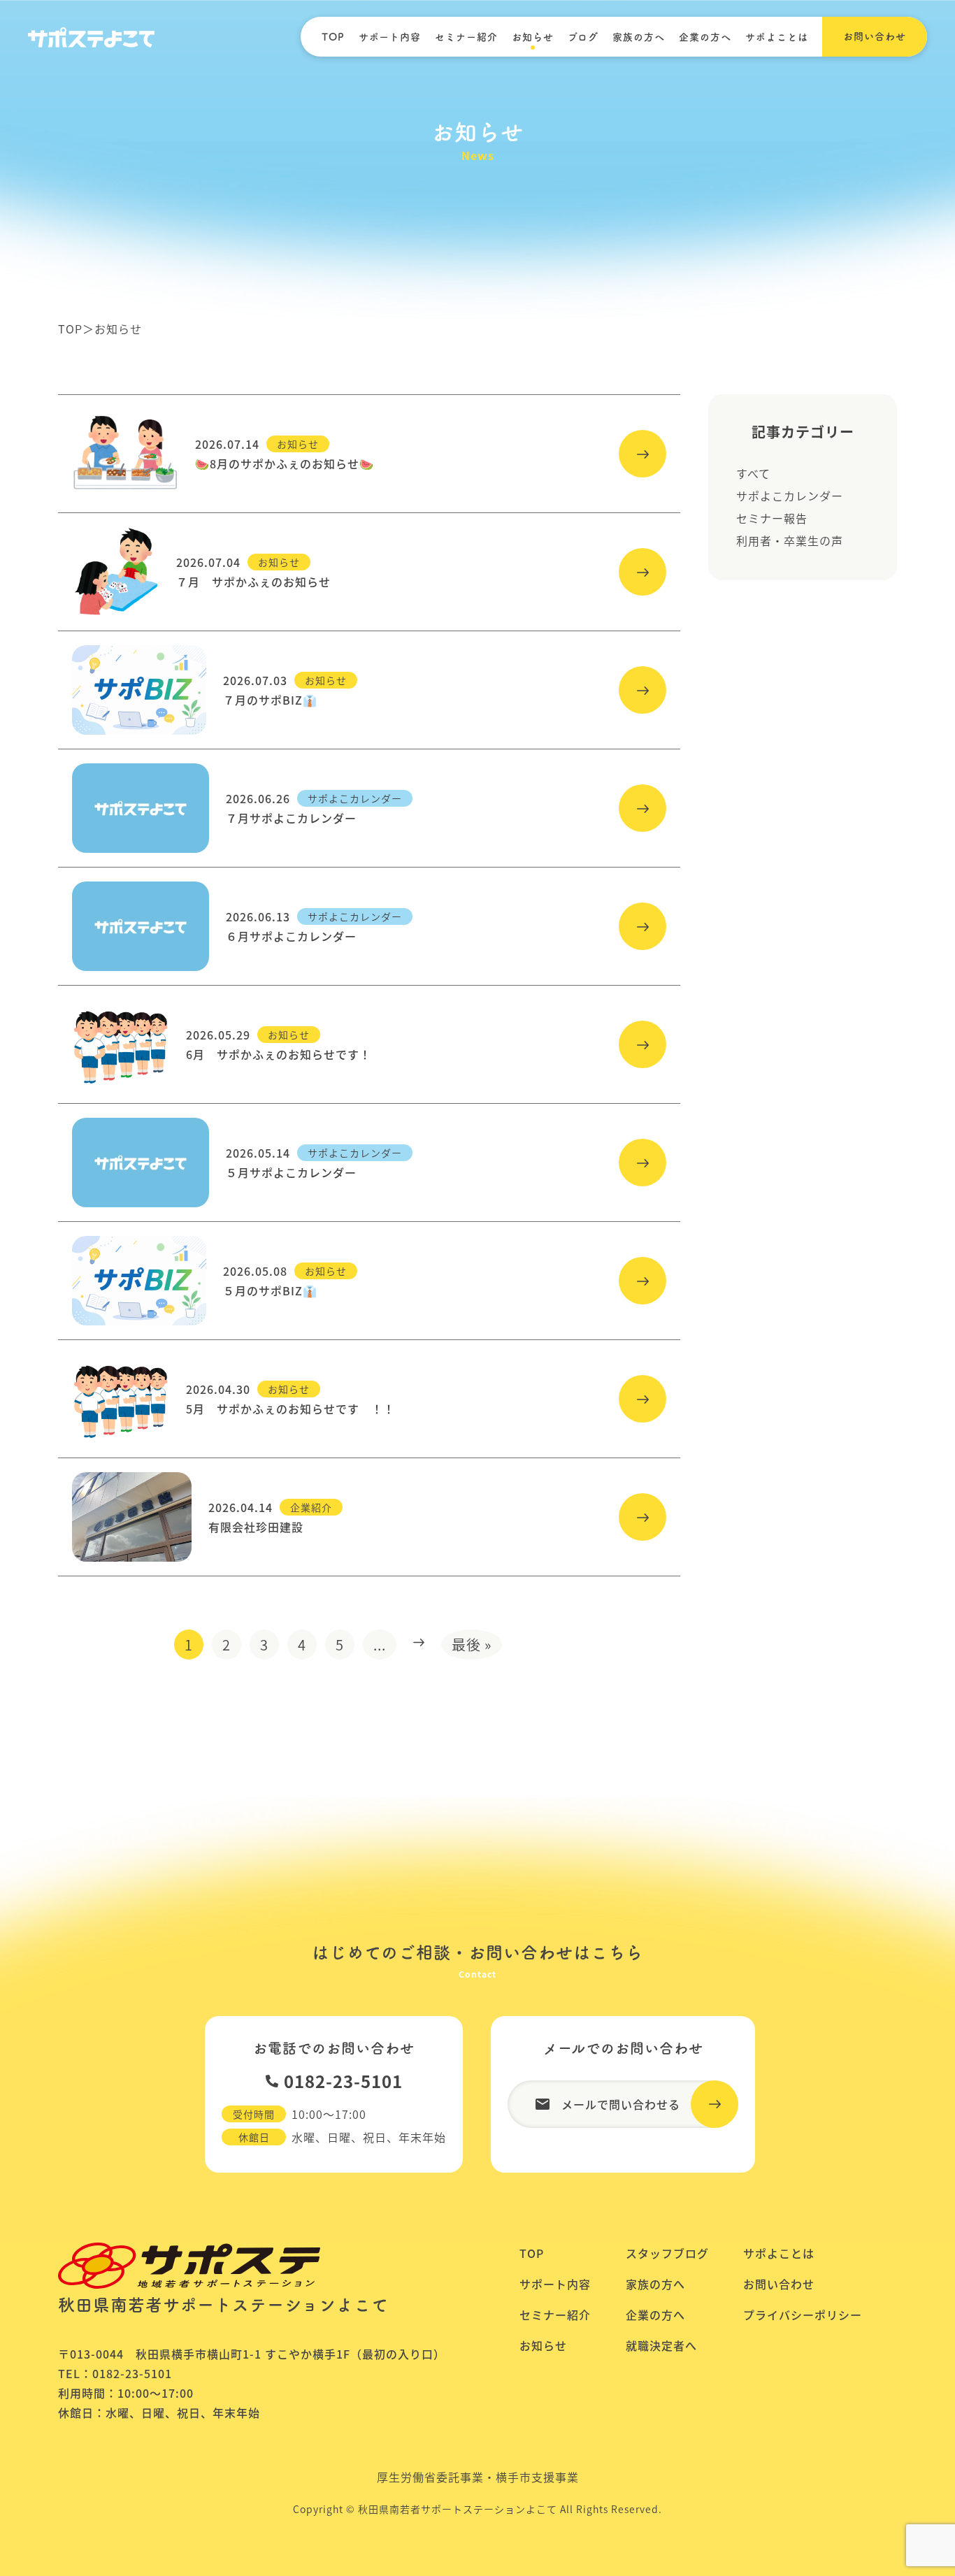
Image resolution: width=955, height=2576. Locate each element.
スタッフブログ (667, 2253)
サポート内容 (390, 37)
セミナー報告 (772, 518)
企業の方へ (705, 37)
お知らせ (533, 37)
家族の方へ (639, 37)
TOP (333, 37)
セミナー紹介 (466, 37)
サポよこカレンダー (790, 496)
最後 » (472, 1645)
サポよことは (777, 37)
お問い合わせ (779, 2284)
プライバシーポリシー (803, 2315)
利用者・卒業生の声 (790, 540)
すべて (753, 473)
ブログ (583, 37)
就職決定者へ (661, 2345)
